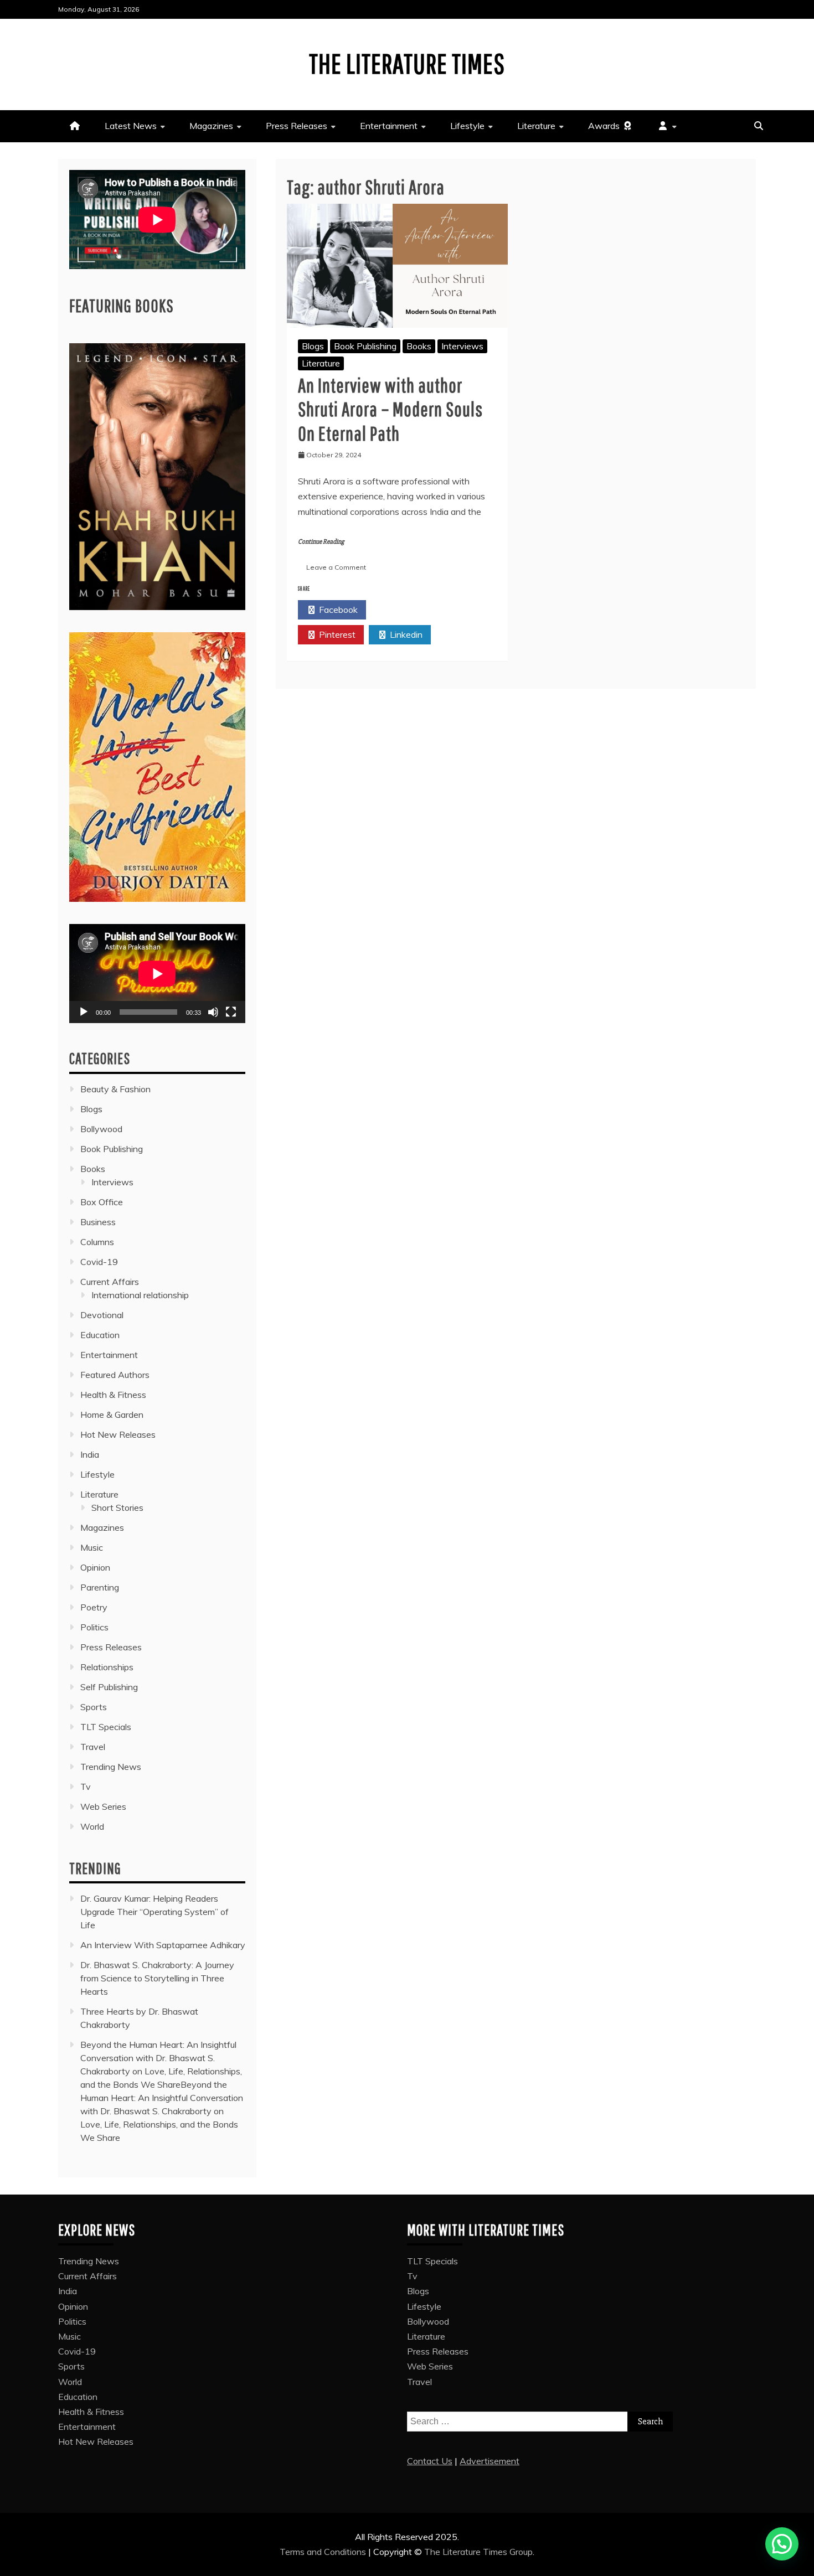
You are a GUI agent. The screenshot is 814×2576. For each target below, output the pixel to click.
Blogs (313, 346)
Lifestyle (467, 126)
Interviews (462, 346)
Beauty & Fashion (115, 1089)
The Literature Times (407, 63)
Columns (97, 1242)
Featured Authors (115, 1375)
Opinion (95, 1567)
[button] (782, 2544)
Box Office (102, 1202)
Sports (94, 1707)
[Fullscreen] (231, 1012)
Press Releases (297, 126)
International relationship (140, 1295)
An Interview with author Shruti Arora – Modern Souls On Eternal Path (390, 409)
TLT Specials (106, 1727)
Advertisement (490, 2461)
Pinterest (336, 634)
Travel (93, 1747)
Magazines (211, 126)
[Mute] (213, 1012)
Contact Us (430, 2461)
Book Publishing (365, 346)
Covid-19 (99, 1262)
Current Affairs (110, 1282)
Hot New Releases (118, 1434)
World (92, 1826)
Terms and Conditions (324, 2552)
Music (92, 1547)
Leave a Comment (336, 567)
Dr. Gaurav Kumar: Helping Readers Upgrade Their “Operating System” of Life (154, 1912)
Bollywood (101, 1129)
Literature (536, 126)
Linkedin (405, 634)
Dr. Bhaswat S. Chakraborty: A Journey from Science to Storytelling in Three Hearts (157, 1978)
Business (98, 1222)
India (90, 1454)
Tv (86, 1787)
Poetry (94, 1607)
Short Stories (117, 1508)
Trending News (111, 1767)
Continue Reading (321, 542)
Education (100, 1335)
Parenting (100, 1587)
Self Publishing (109, 1687)
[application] (157, 974)
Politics (94, 1627)
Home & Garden (112, 1415)
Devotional (102, 1315)
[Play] (84, 1012)
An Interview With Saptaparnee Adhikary (163, 1945)
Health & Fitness (113, 1395)
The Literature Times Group (478, 2552)
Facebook (337, 610)
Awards (605, 126)
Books (419, 346)
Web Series (103, 1806)
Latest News (131, 126)
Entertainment (389, 126)
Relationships (107, 1667)
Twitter (406, 610)
